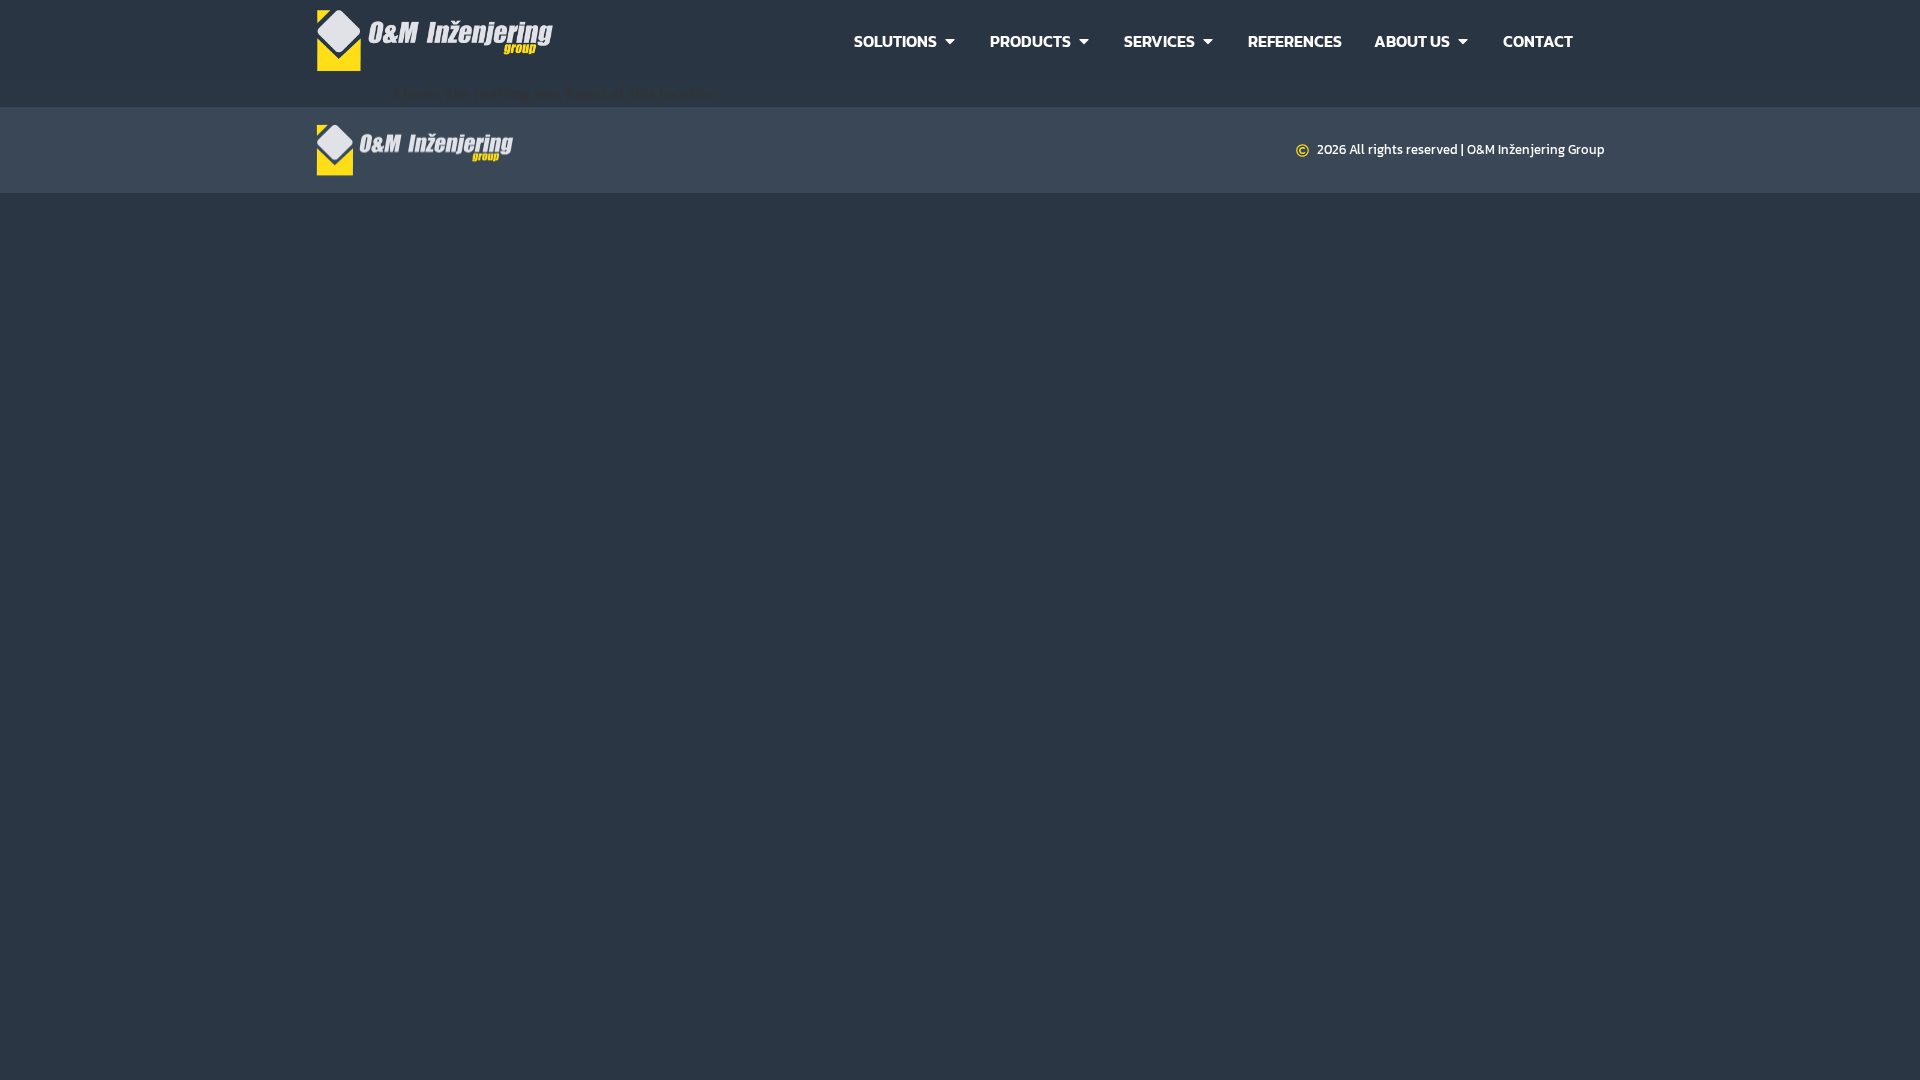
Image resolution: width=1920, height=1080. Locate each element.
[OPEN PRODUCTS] (1084, 41)
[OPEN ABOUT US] (1463, 41)
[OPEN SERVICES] (1208, 41)
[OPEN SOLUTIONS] (950, 41)
